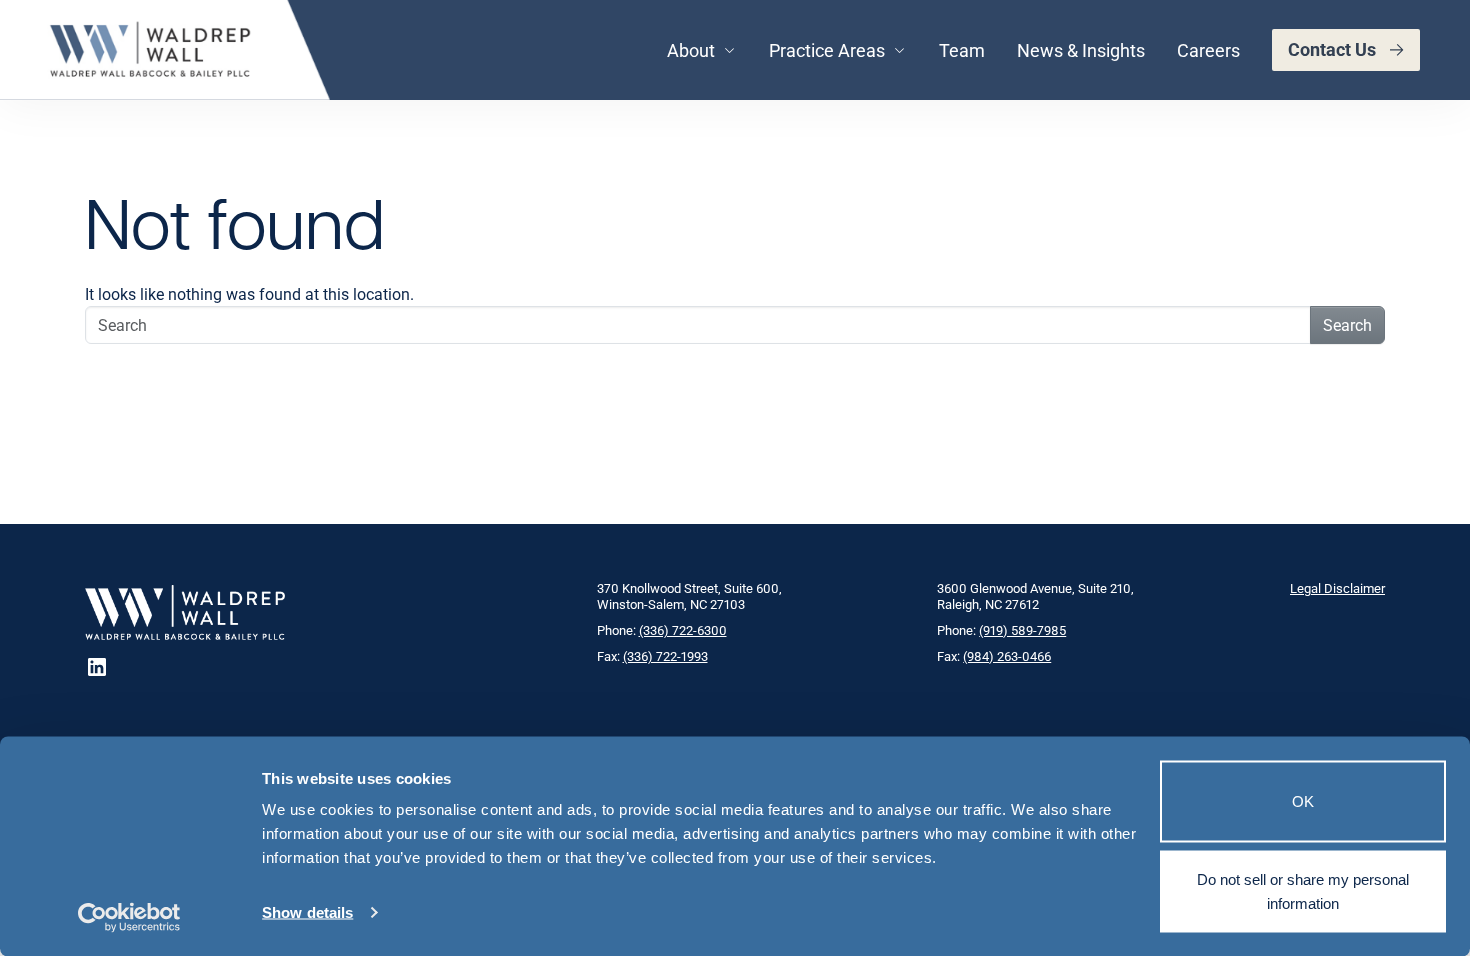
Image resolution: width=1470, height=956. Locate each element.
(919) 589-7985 (1022, 630)
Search (1347, 324)
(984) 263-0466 (1007, 656)
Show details (307, 912)
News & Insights (1081, 50)
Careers (1208, 50)
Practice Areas (827, 50)
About (691, 50)
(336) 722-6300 (683, 630)
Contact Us (1332, 49)
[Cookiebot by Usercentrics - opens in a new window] (129, 917)
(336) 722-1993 (665, 656)
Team (962, 50)
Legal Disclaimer (1337, 588)
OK (1303, 801)
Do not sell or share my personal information (1303, 890)
